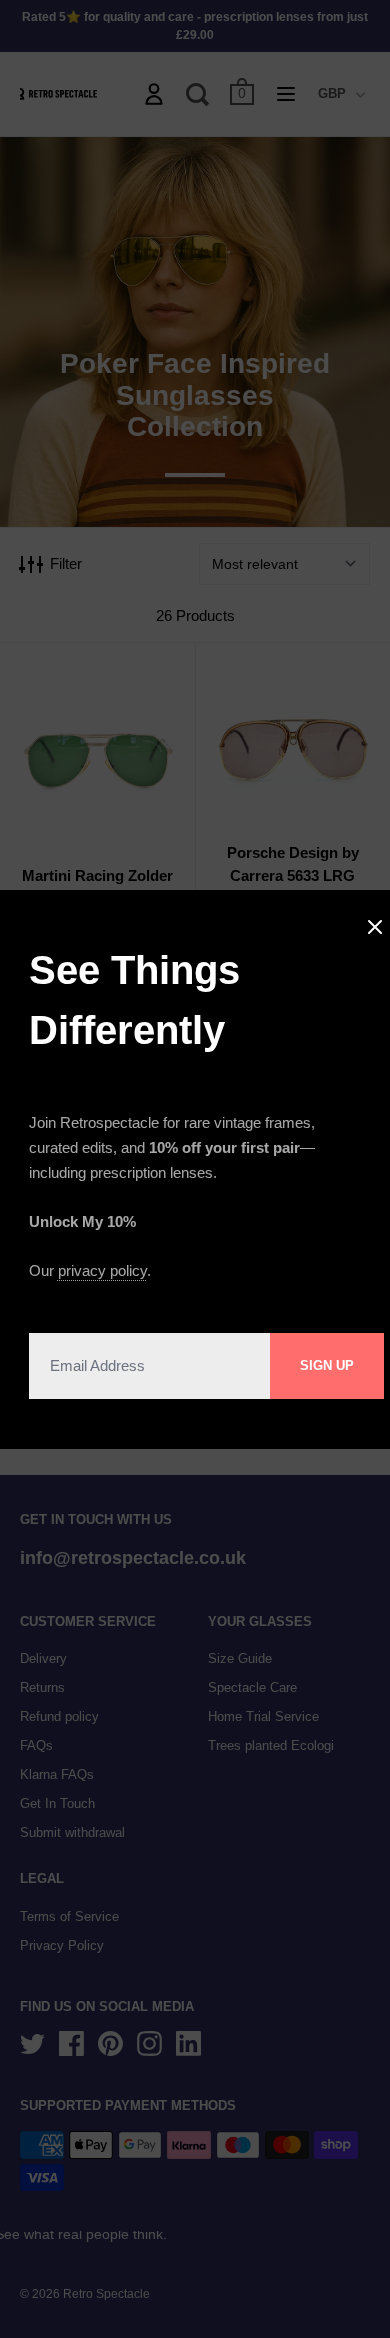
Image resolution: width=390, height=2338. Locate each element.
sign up (327, 1365)
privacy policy (102, 1270)
